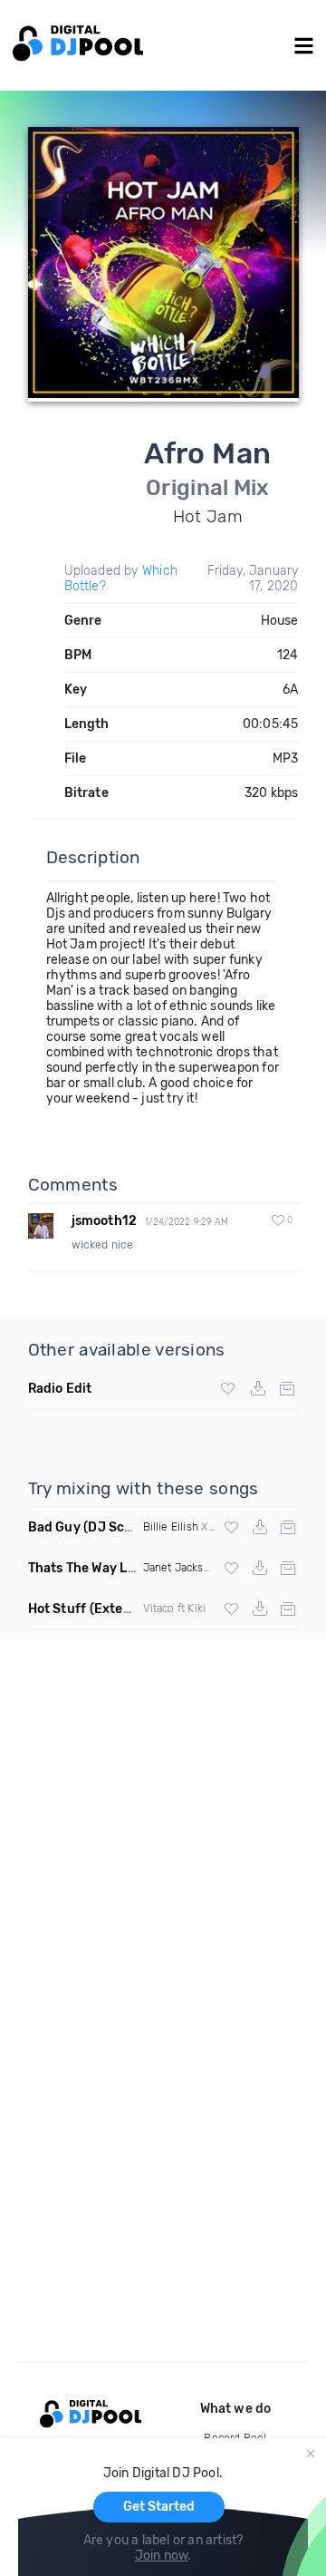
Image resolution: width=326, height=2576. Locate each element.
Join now (162, 2556)
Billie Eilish (171, 1527)
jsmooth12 (105, 1221)
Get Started (159, 2507)
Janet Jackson (180, 1568)
